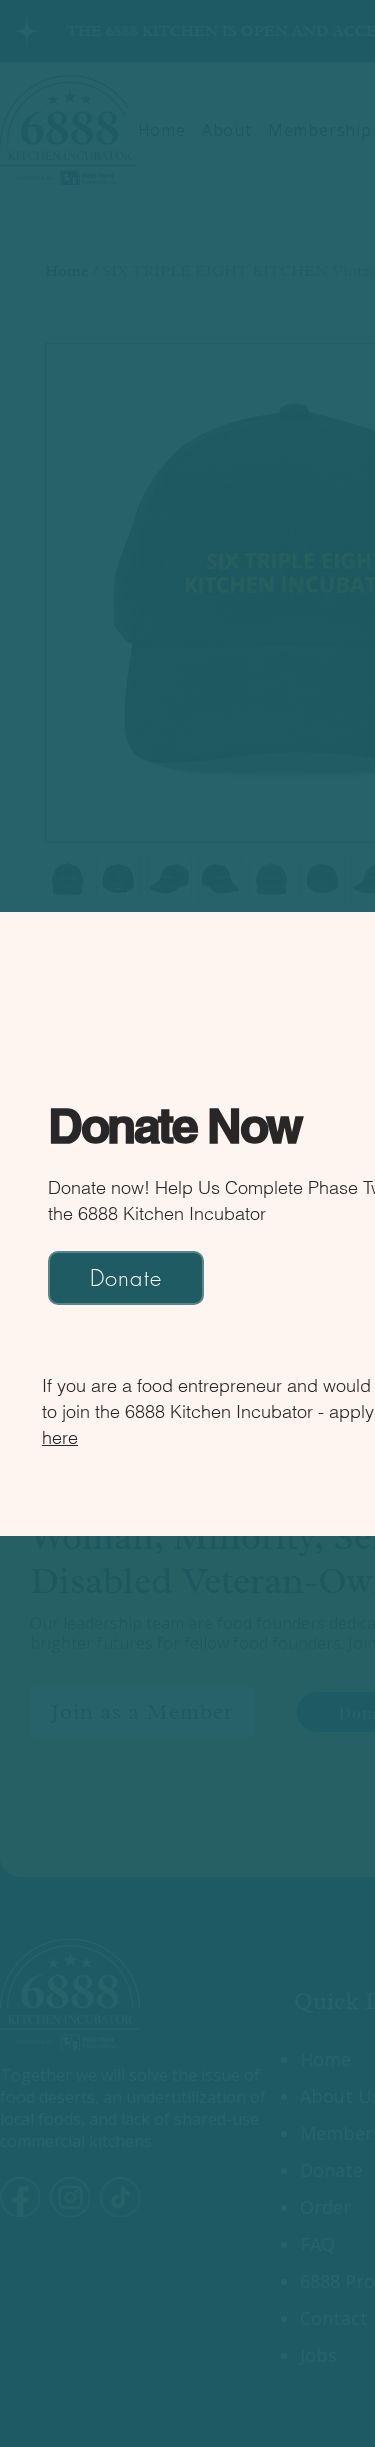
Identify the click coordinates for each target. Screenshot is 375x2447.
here (60, 1437)
